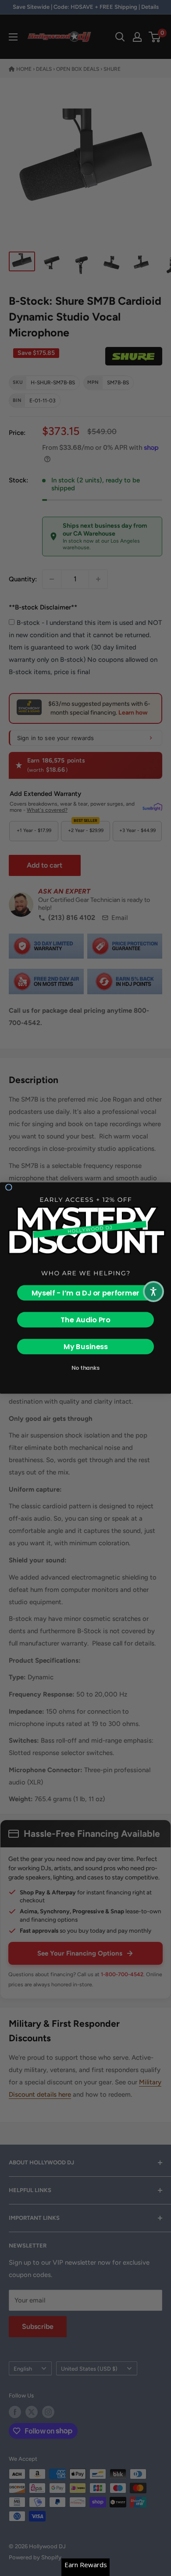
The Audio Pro (85, 1320)
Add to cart (45, 865)
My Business (86, 1347)
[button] (153, 1292)
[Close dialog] (9, 1187)
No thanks (85, 1368)
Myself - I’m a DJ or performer (86, 1293)
